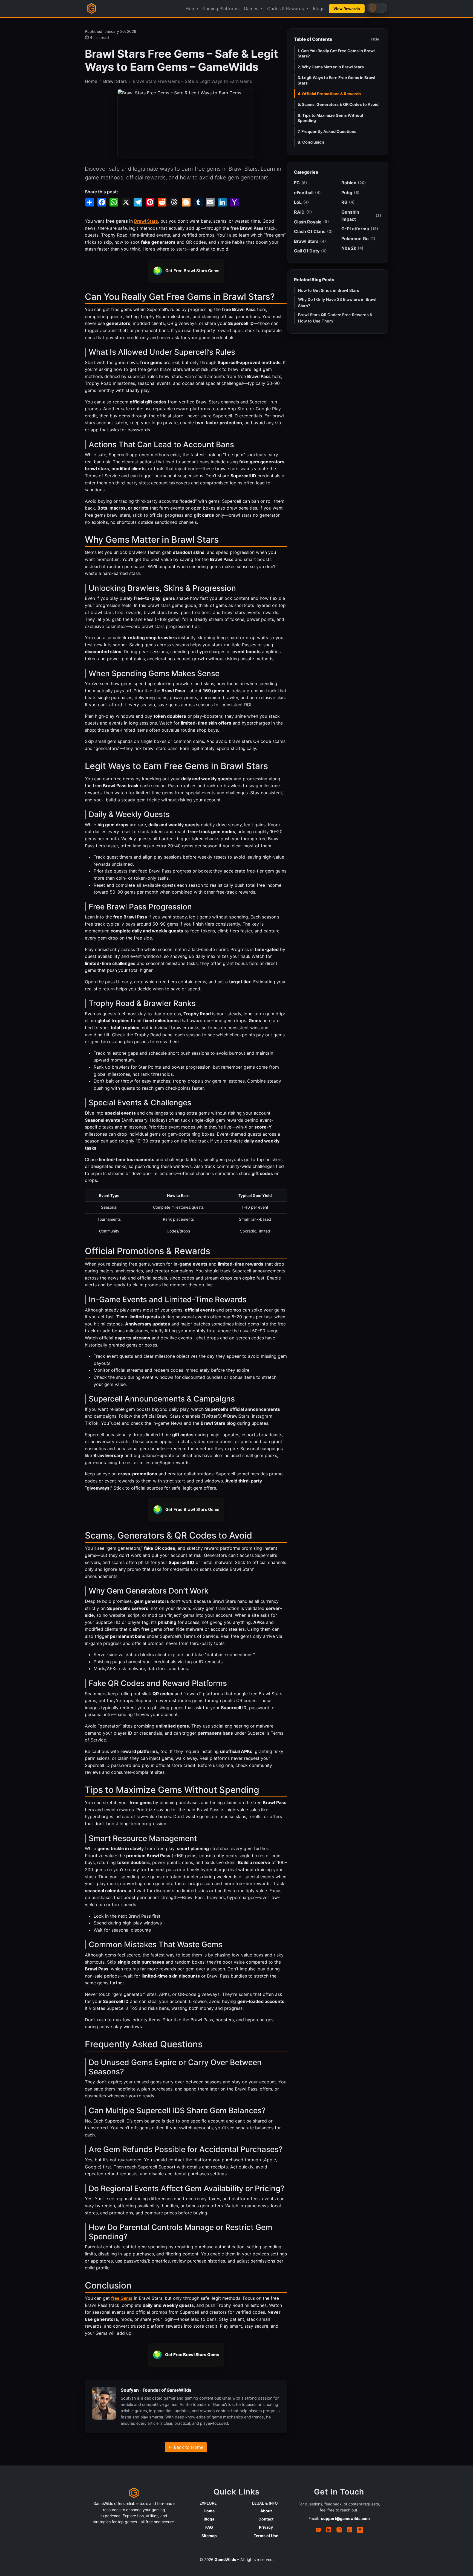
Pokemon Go (358, 239)
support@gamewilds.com (345, 2518)
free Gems (122, 2298)
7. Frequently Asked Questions (327, 131)
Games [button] (252, 8)
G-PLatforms (360, 229)
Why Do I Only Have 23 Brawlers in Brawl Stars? (337, 303)
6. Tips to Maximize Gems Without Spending (331, 118)
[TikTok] (350, 2530)
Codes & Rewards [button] (286, 8)
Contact (266, 2519)
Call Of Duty (310, 251)
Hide (375, 39)
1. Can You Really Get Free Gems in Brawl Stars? (336, 53)
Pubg (351, 193)
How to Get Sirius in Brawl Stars (329, 290)
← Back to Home (186, 2447)
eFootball (307, 193)
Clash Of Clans (313, 231)
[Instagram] (339, 2530)
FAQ (209, 2527)
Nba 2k (352, 248)
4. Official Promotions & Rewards (329, 94)
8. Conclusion (311, 142)
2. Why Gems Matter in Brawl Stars (331, 67)
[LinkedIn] (329, 2530)
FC (301, 183)
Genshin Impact (361, 216)
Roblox (354, 183)
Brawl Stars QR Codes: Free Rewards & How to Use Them (335, 318)
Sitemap (209, 2536)
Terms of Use (266, 2536)
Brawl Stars (115, 81)
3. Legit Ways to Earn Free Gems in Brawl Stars (336, 80)
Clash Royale (312, 222)
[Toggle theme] (377, 8)
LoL (302, 202)
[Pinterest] (360, 2530)
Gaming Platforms (221, 8)
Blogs (319, 8)
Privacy (266, 2527)
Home (192, 8)
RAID (303, 212)
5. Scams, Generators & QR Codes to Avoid (338, 104)
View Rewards (347, 9)
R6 (348, 202)
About (266, 2511)
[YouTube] (318, 2530)
